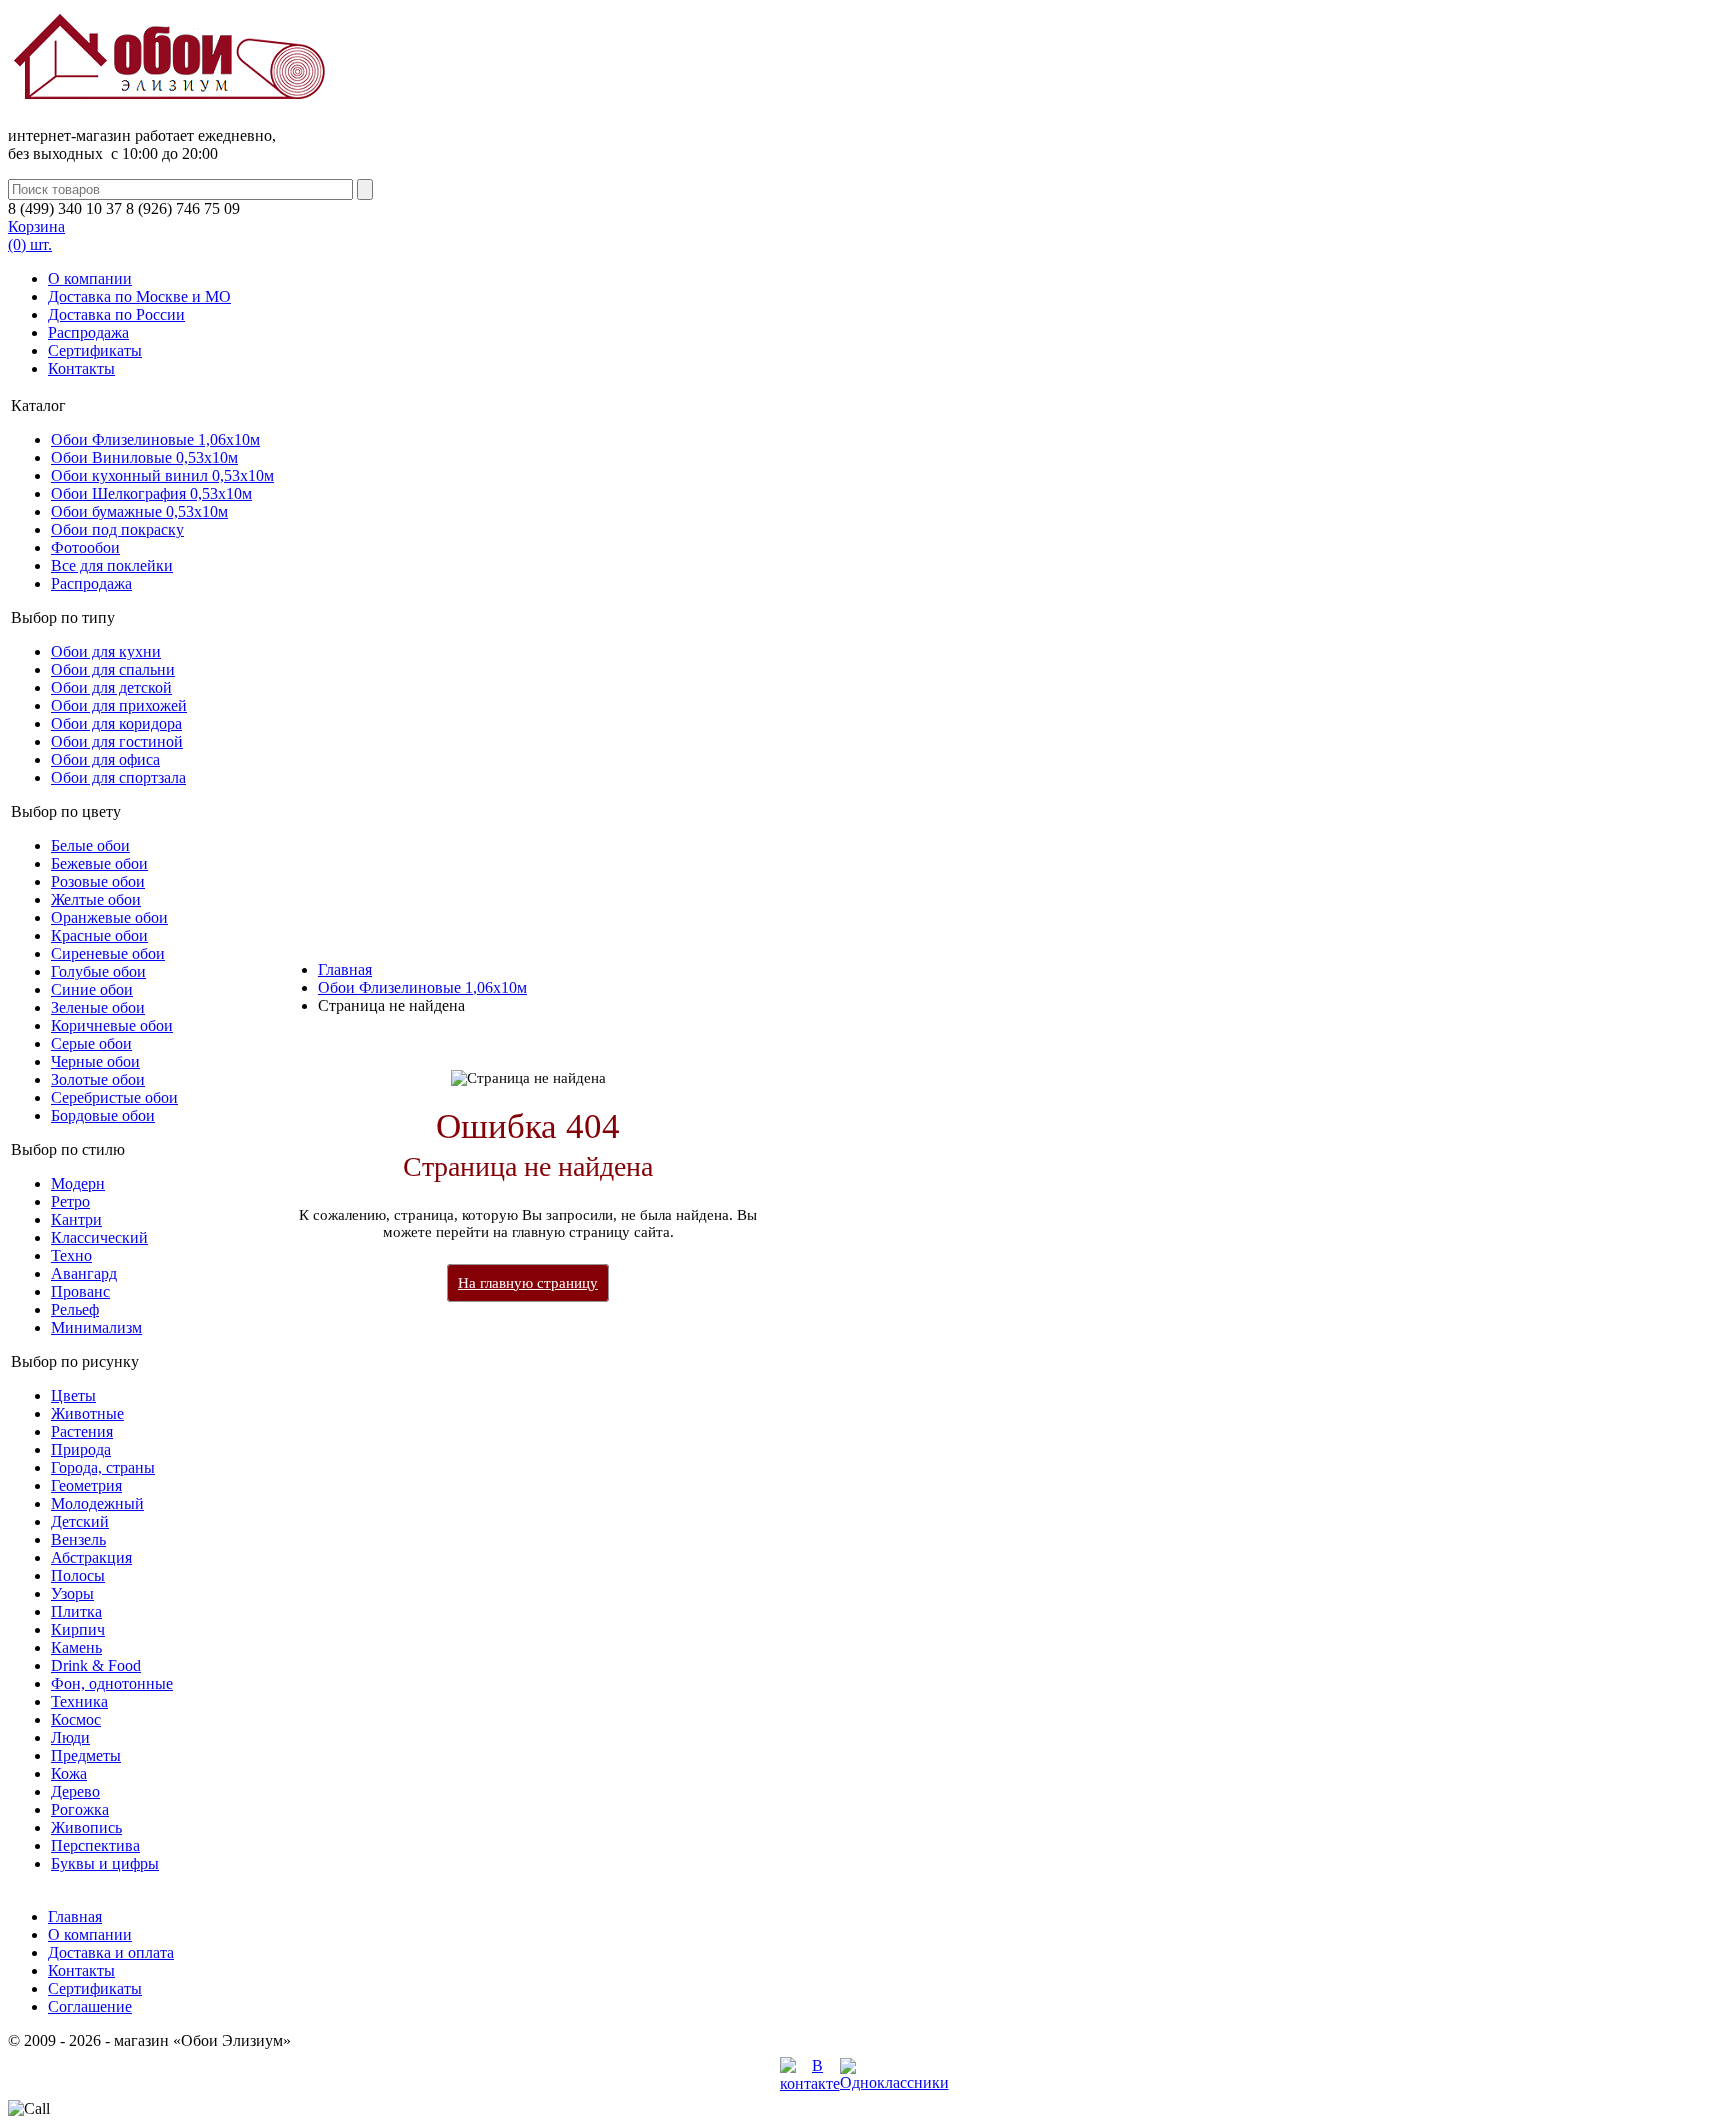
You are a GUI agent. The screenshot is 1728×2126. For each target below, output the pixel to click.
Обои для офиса (105, 759)
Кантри (76, 1219)
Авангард (84, 1273)
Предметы (86, 1755)
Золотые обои (98, 1079)
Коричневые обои (112, 1025)
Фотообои (85, 547)
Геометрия (86, 1485)
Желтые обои (96, 899)
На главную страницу (528, 1283)
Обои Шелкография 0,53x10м (151, 493)
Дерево (75, 1791)
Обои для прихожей (119, 705)
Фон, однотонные (112, 1683)
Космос (76, 1719)
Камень (76, 1647)
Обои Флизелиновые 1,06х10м (155, 439)
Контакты (81, 368)
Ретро (70, 1201)
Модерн (78, 1183)
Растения (82, 1431)
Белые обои (90, 845)
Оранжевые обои (109, 917)
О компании (90, 278)
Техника (79, 1701)
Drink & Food (96, 1665)
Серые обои (91, 1043)
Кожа (69, 1773)
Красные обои (99, 935)
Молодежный (97, 1503)
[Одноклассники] (894, 2082)
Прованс (80, 1291)
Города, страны (103, 1467)
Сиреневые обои (108, 953)
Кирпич (78, 1629)
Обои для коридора (116, 723)
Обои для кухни (106, 651)
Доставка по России (116, 314)
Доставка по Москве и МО (139, 296)
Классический (99, 1237)
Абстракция (91, 1557)
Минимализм (96, 1327)
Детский (80, 1521)
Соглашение (90, 2006)
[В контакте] (810, 2083)
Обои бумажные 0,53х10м (139, 511)
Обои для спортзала (118, 777)
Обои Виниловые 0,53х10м (144, 457)
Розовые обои (98, 881)
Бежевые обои (99, 863)
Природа (81, 1449)
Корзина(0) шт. (36, 235)
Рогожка (80, 1809)
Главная (345, 969)
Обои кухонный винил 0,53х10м (162, 475)
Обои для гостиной (117, 741)
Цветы (73, 1395)
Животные (87, 1413)
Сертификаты (95, 350)
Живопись (86, 1827)
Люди (70, 1737)
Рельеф (75, 1309)
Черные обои (95, 1061)
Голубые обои (98, 971)
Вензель (78, 1539)
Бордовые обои (103, 1115)
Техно (71, 1255)
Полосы (78, 1575)
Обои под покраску (117, 529)
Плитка (76, 1611)
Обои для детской (111, 687)
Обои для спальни (113, 669)
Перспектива (95, 1845)
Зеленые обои (98, 1007)
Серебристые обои (114, 1097)
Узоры (72, 1593)
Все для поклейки (112, 565)
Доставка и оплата (111, 1952)
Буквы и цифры (105, 1863)
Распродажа (88, 332)
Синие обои (92, 989)
